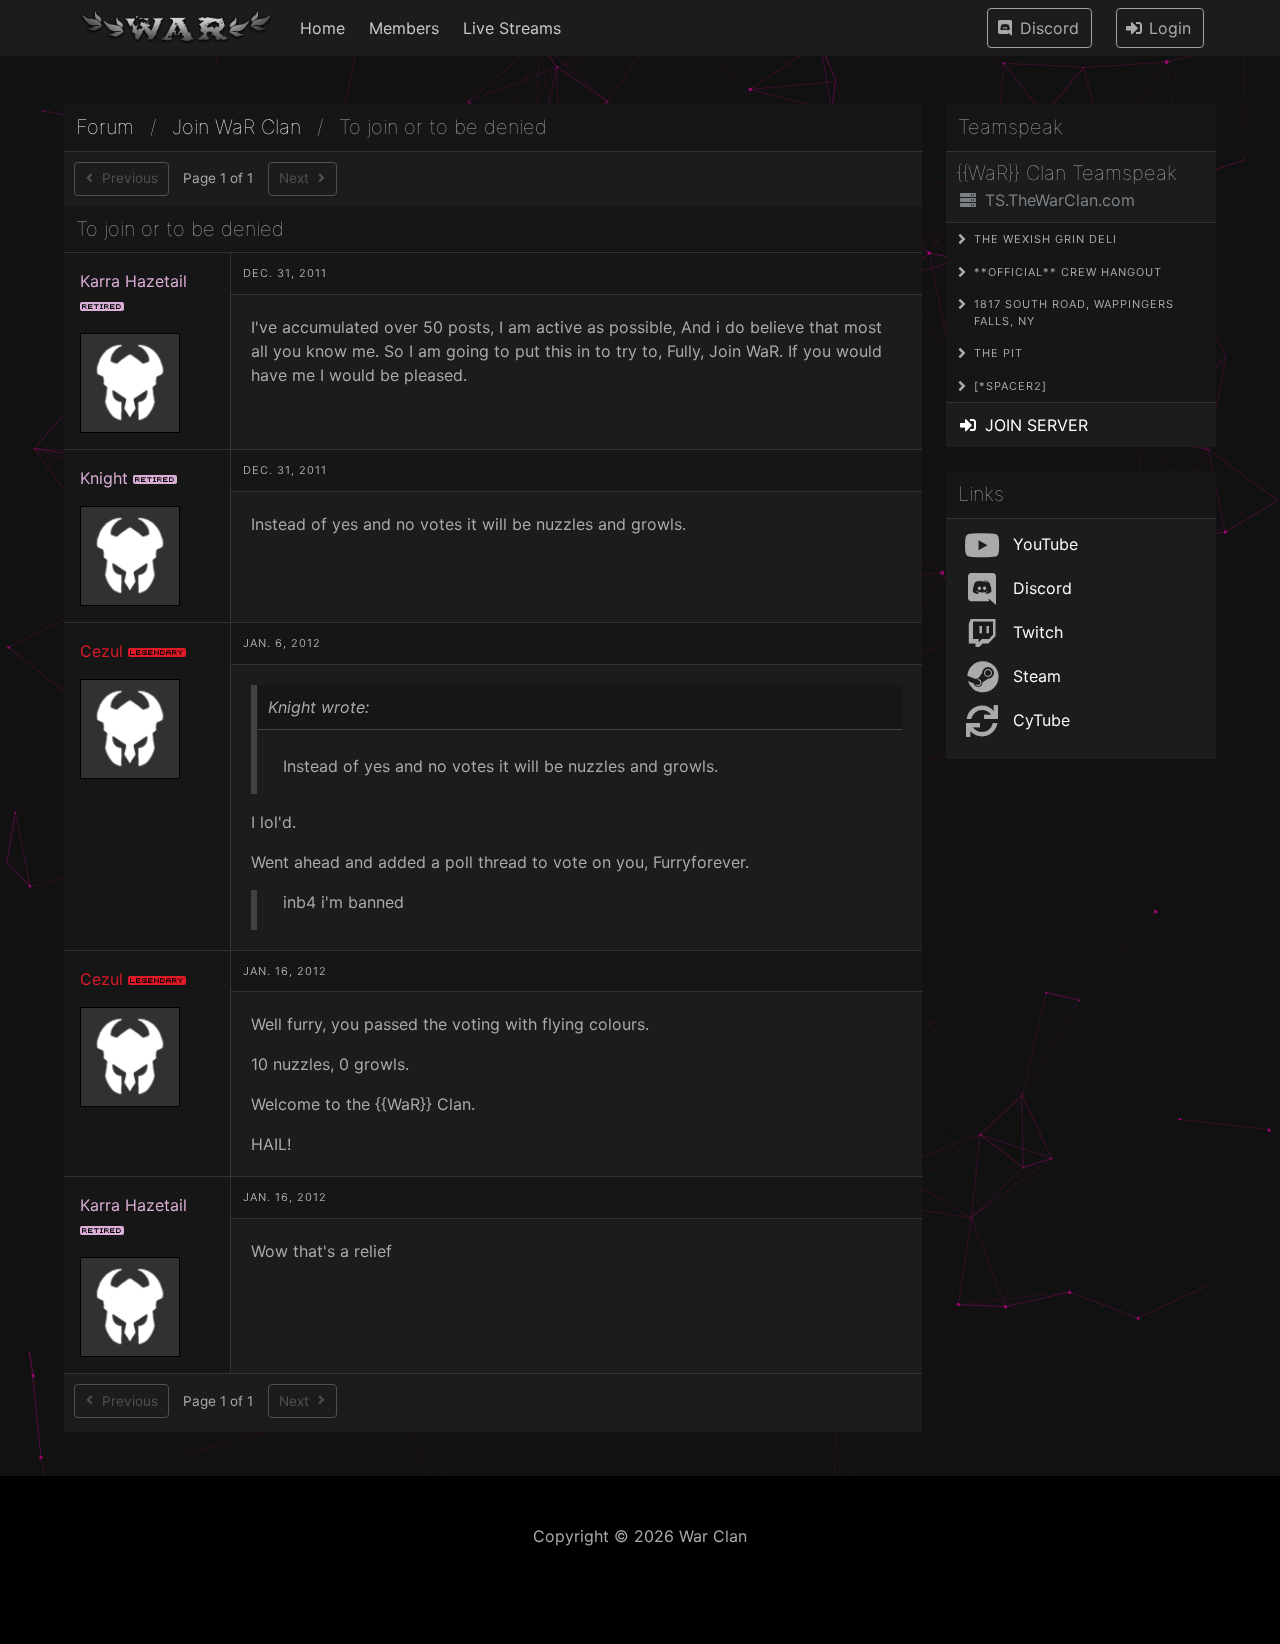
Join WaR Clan (236, 127)
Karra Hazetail (133, 281)
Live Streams (512, 28)
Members (404, 28)
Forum (105, 127)
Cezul (101, 651)
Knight (104, 478)
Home (322, 28)
